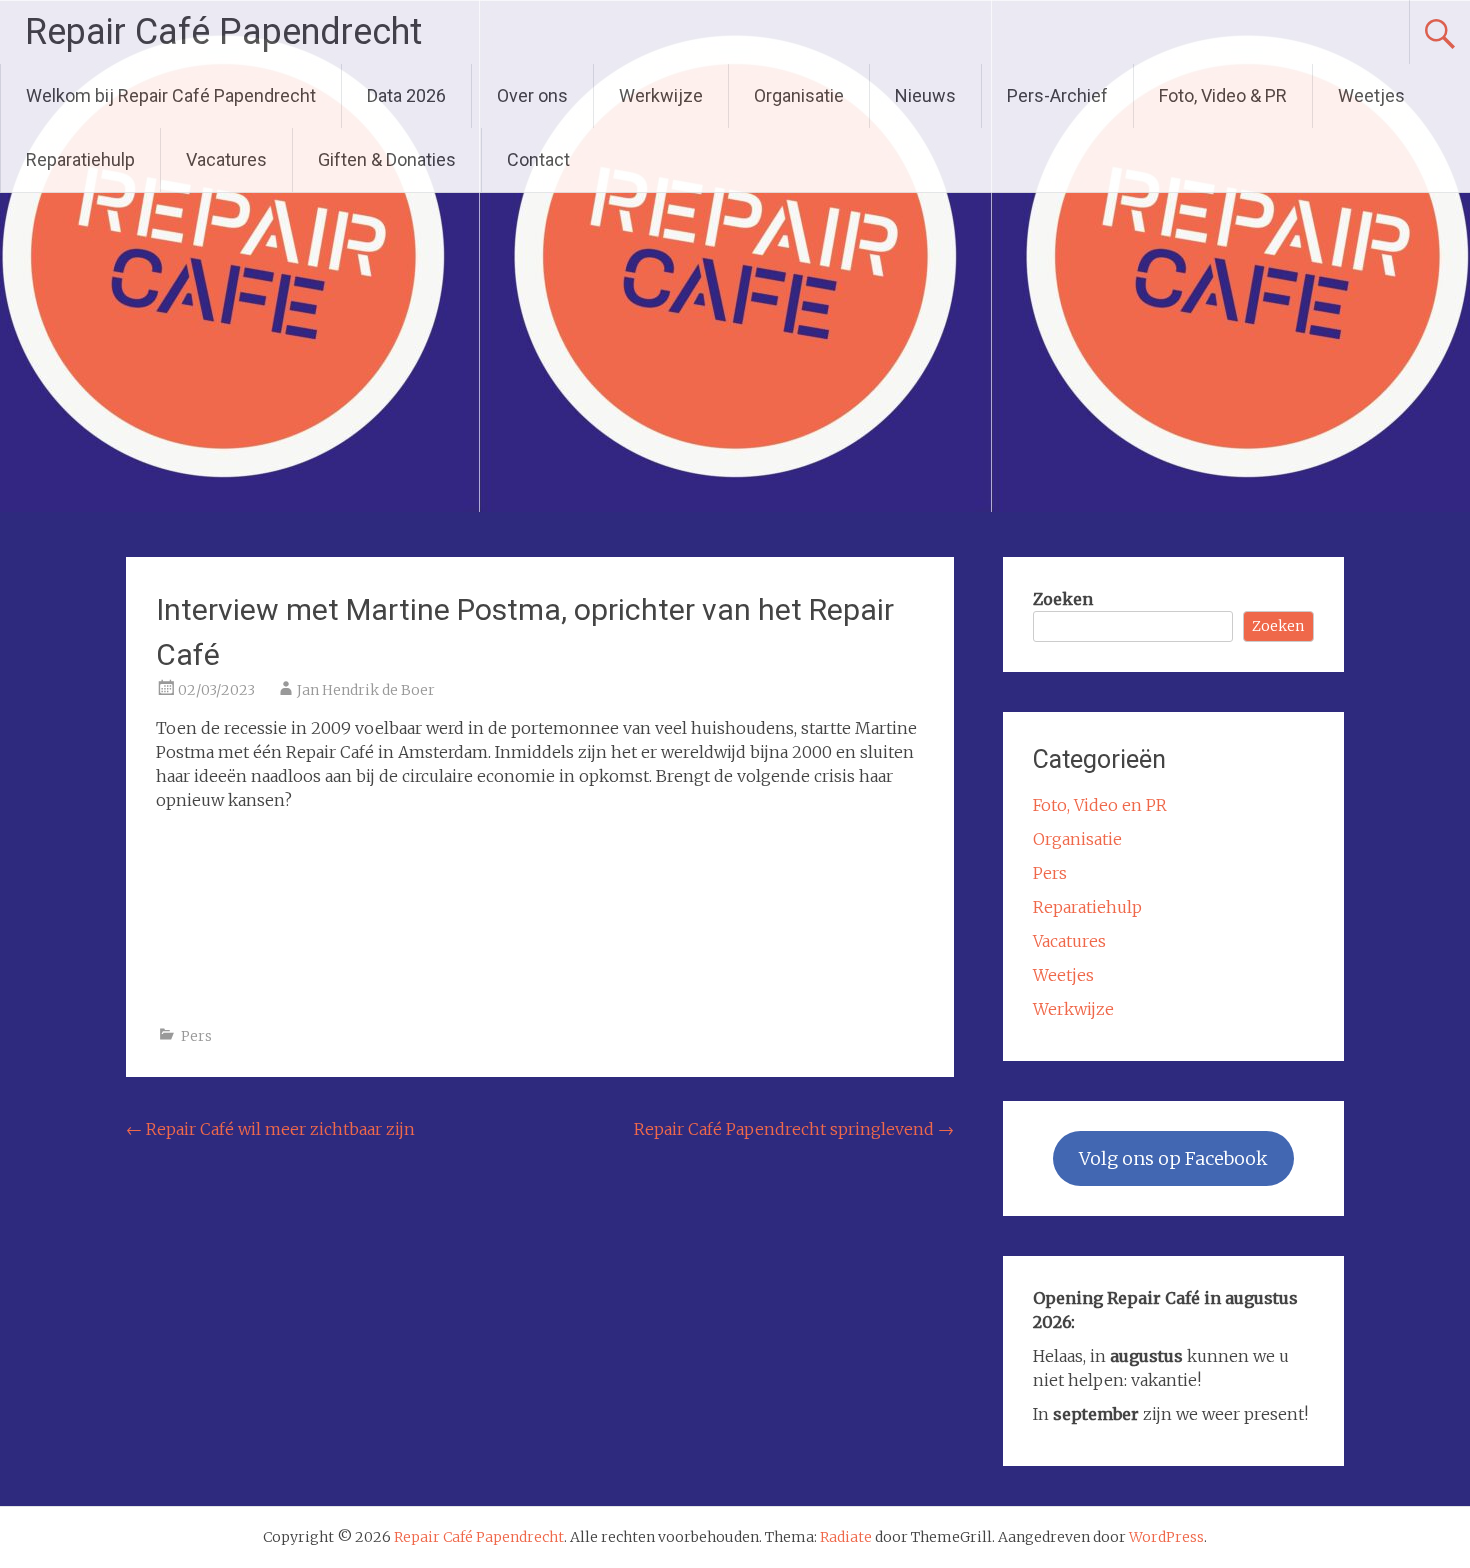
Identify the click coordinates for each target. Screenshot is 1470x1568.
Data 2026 (406, 95)
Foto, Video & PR (1223, 95)
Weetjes (1371, 95)
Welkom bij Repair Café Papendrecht (171, 95)
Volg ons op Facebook (1173, 1158)
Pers (196, 1036)
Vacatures (226, 159)
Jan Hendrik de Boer (366, 690)
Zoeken (1063, 599)
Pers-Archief (1057, 95)
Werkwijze (661, 95)
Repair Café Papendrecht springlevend (794, 1129)
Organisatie (799, 95)
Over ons (532, 95)
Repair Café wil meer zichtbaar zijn (270, 1129)
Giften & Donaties (387, 159)
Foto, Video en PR (1100, 805)
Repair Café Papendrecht (223, 32)
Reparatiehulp (80, 159)
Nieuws (925, 95)
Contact (538, 159)
